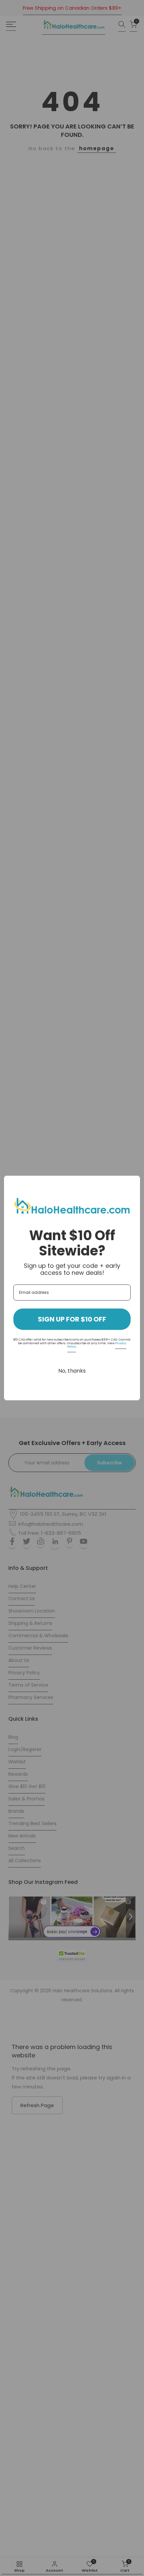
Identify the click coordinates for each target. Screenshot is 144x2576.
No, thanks (72, 1371)
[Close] (132, 1184)
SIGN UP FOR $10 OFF (72, 1319)
